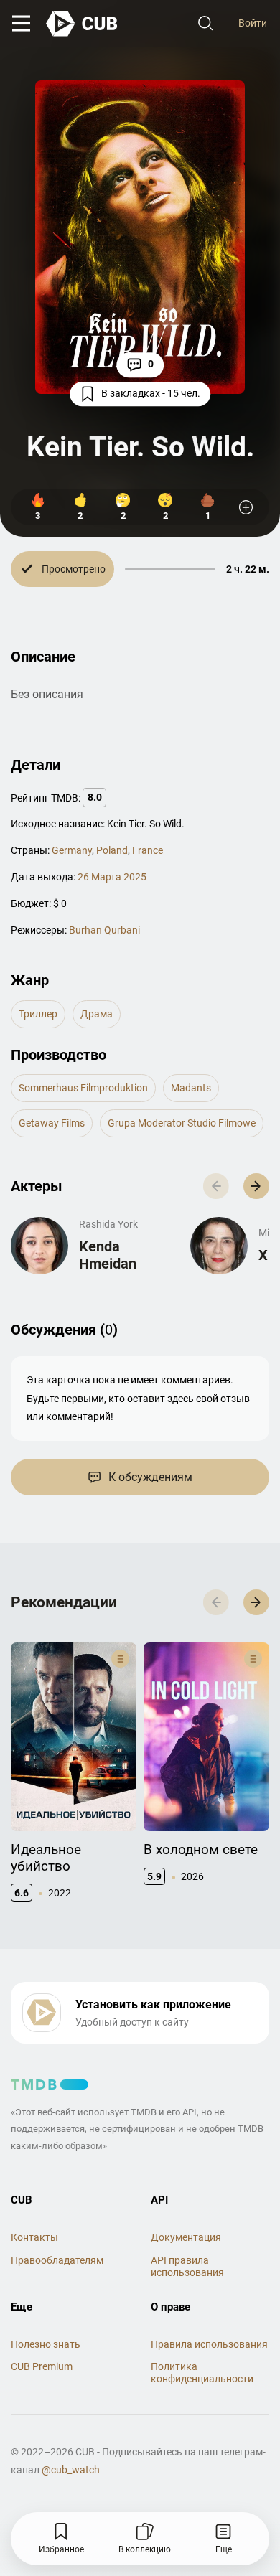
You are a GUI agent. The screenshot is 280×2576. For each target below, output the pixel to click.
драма (97, 1014)
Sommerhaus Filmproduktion (83, 1088)
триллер (38, 1014)
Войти (253, 23)
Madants (191, 1088)
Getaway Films (52, 1123)
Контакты (34, 2237)
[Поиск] (205, 24)
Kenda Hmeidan (108, 1255)
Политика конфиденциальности (202, 2373)
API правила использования (187, 2266)
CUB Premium (42, 2366)
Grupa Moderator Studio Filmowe (182, 1123)
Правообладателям (57, 2260)
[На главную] (83, 24)
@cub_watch (71, 2470)
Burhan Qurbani (104, 930)
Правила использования (209, 2344)
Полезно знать (46, 2344)
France (148, 850)
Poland (112, 850)
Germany (72, 850)
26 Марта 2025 (112, 877)
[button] (256, 1186)
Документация (186, 2237)
